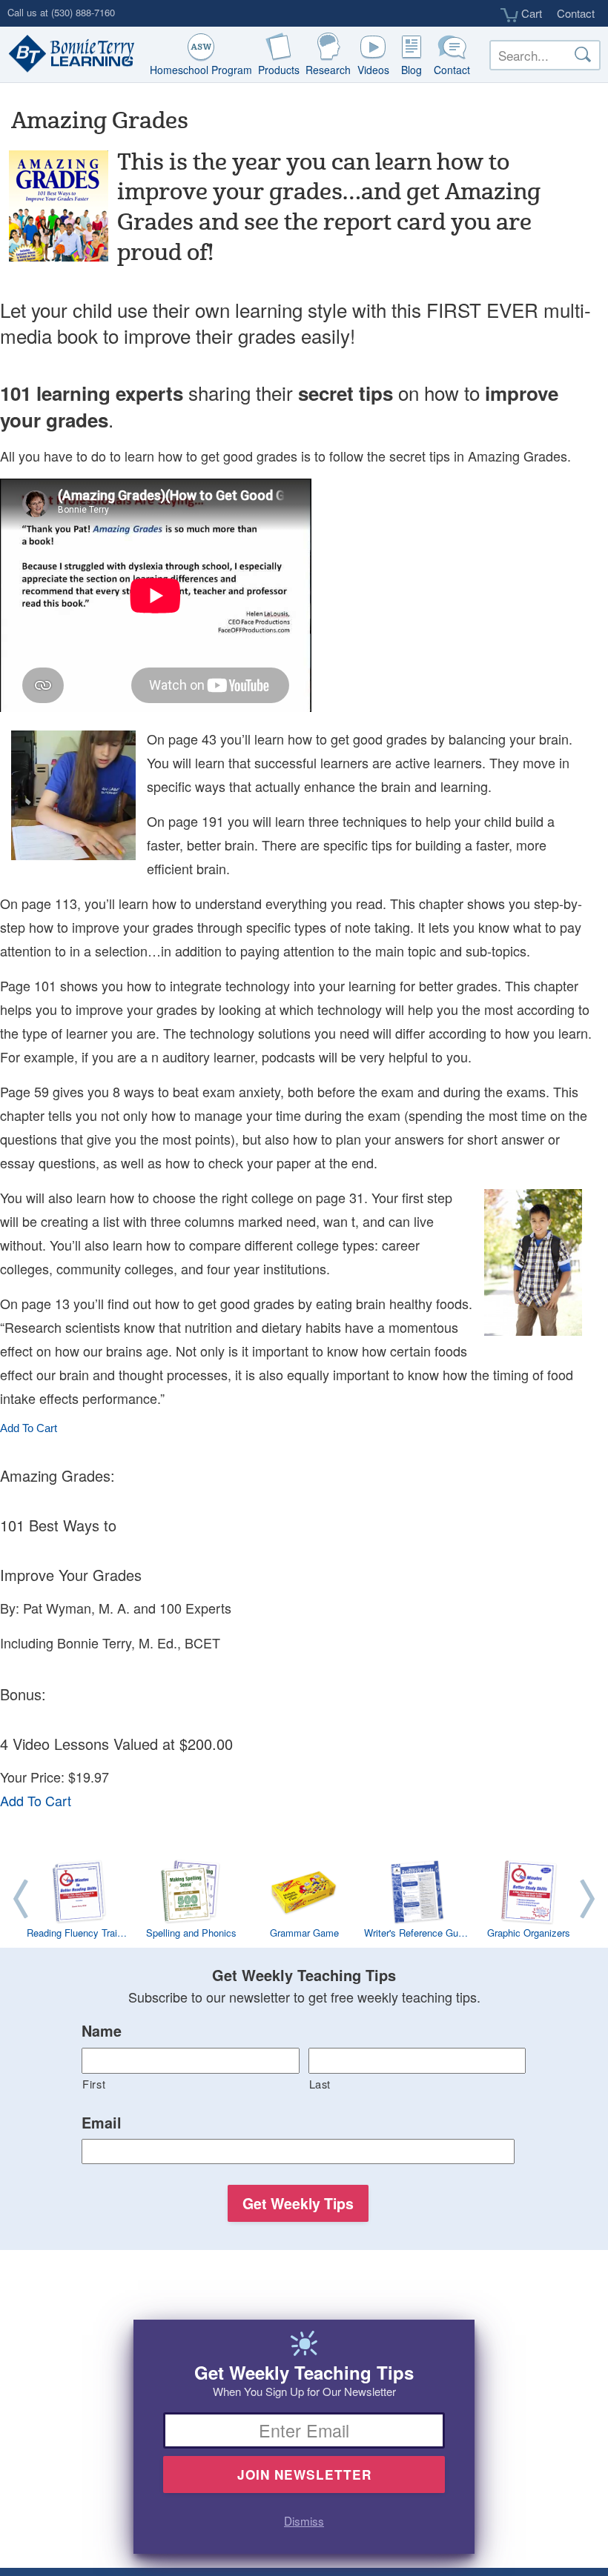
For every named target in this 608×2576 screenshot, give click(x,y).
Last (320, 2084)
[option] (304, 1902)
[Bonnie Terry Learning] (68, 55)
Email (102, 2123)
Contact (576, 13)
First (94, 2084)
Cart (530, 13)
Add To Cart (29, 1428)
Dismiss (304, 2520)
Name (102, 2031)
